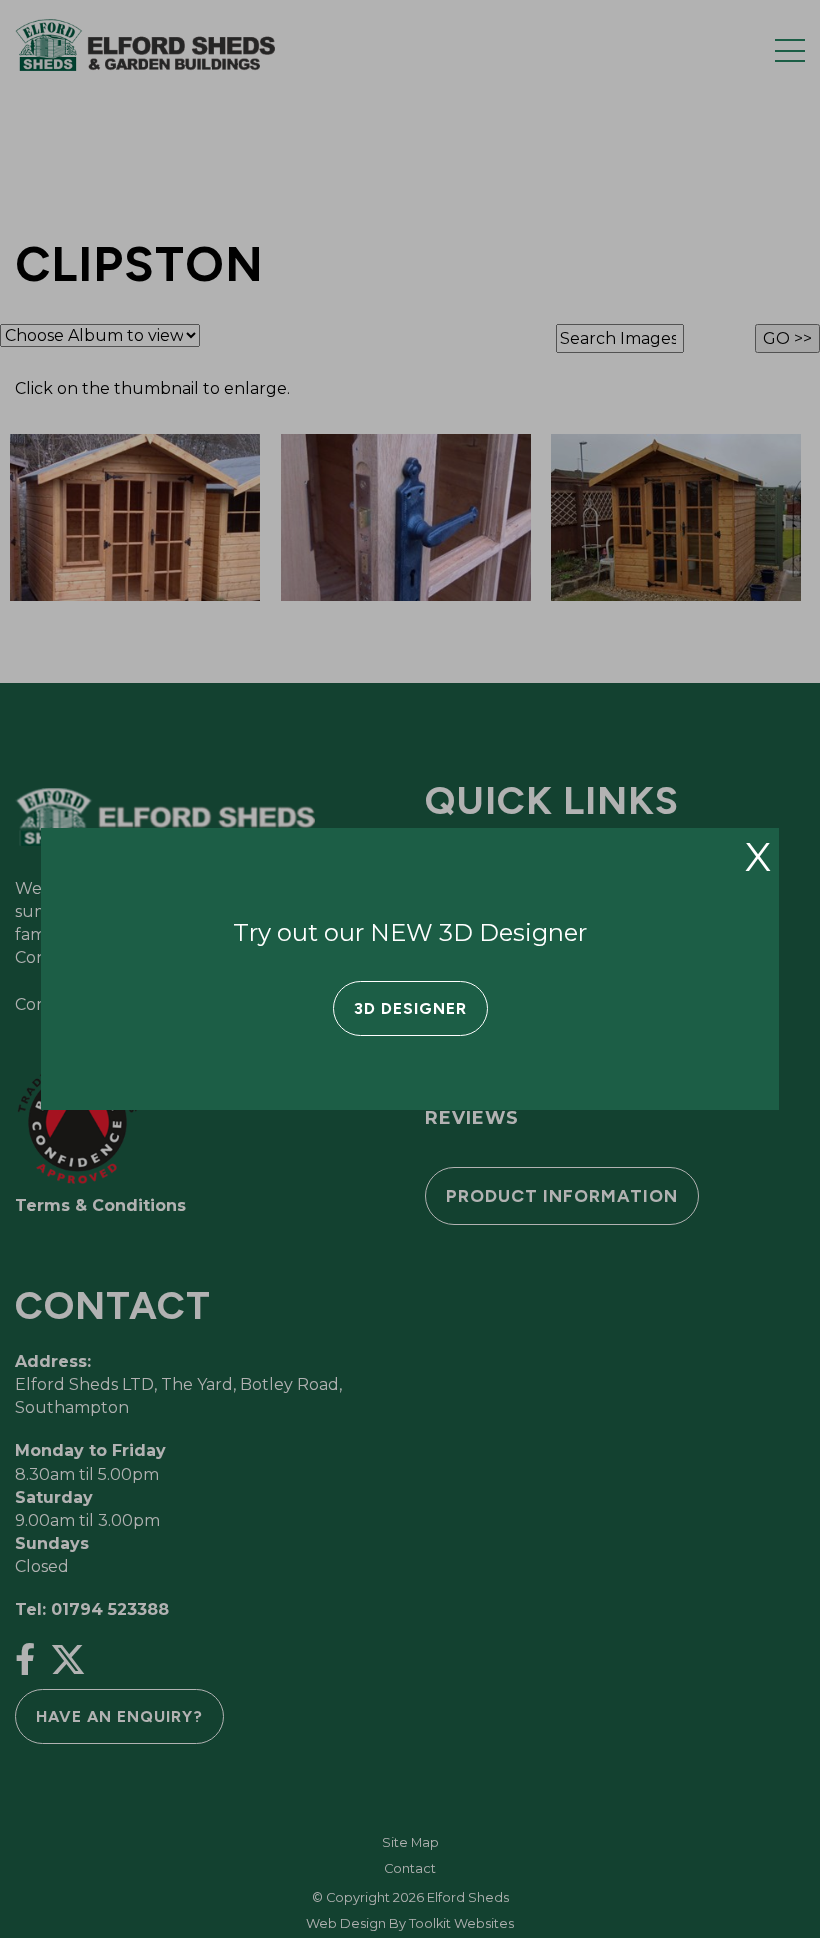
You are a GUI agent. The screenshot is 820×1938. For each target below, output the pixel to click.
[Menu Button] (790, 50)
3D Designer (410, 1008)
